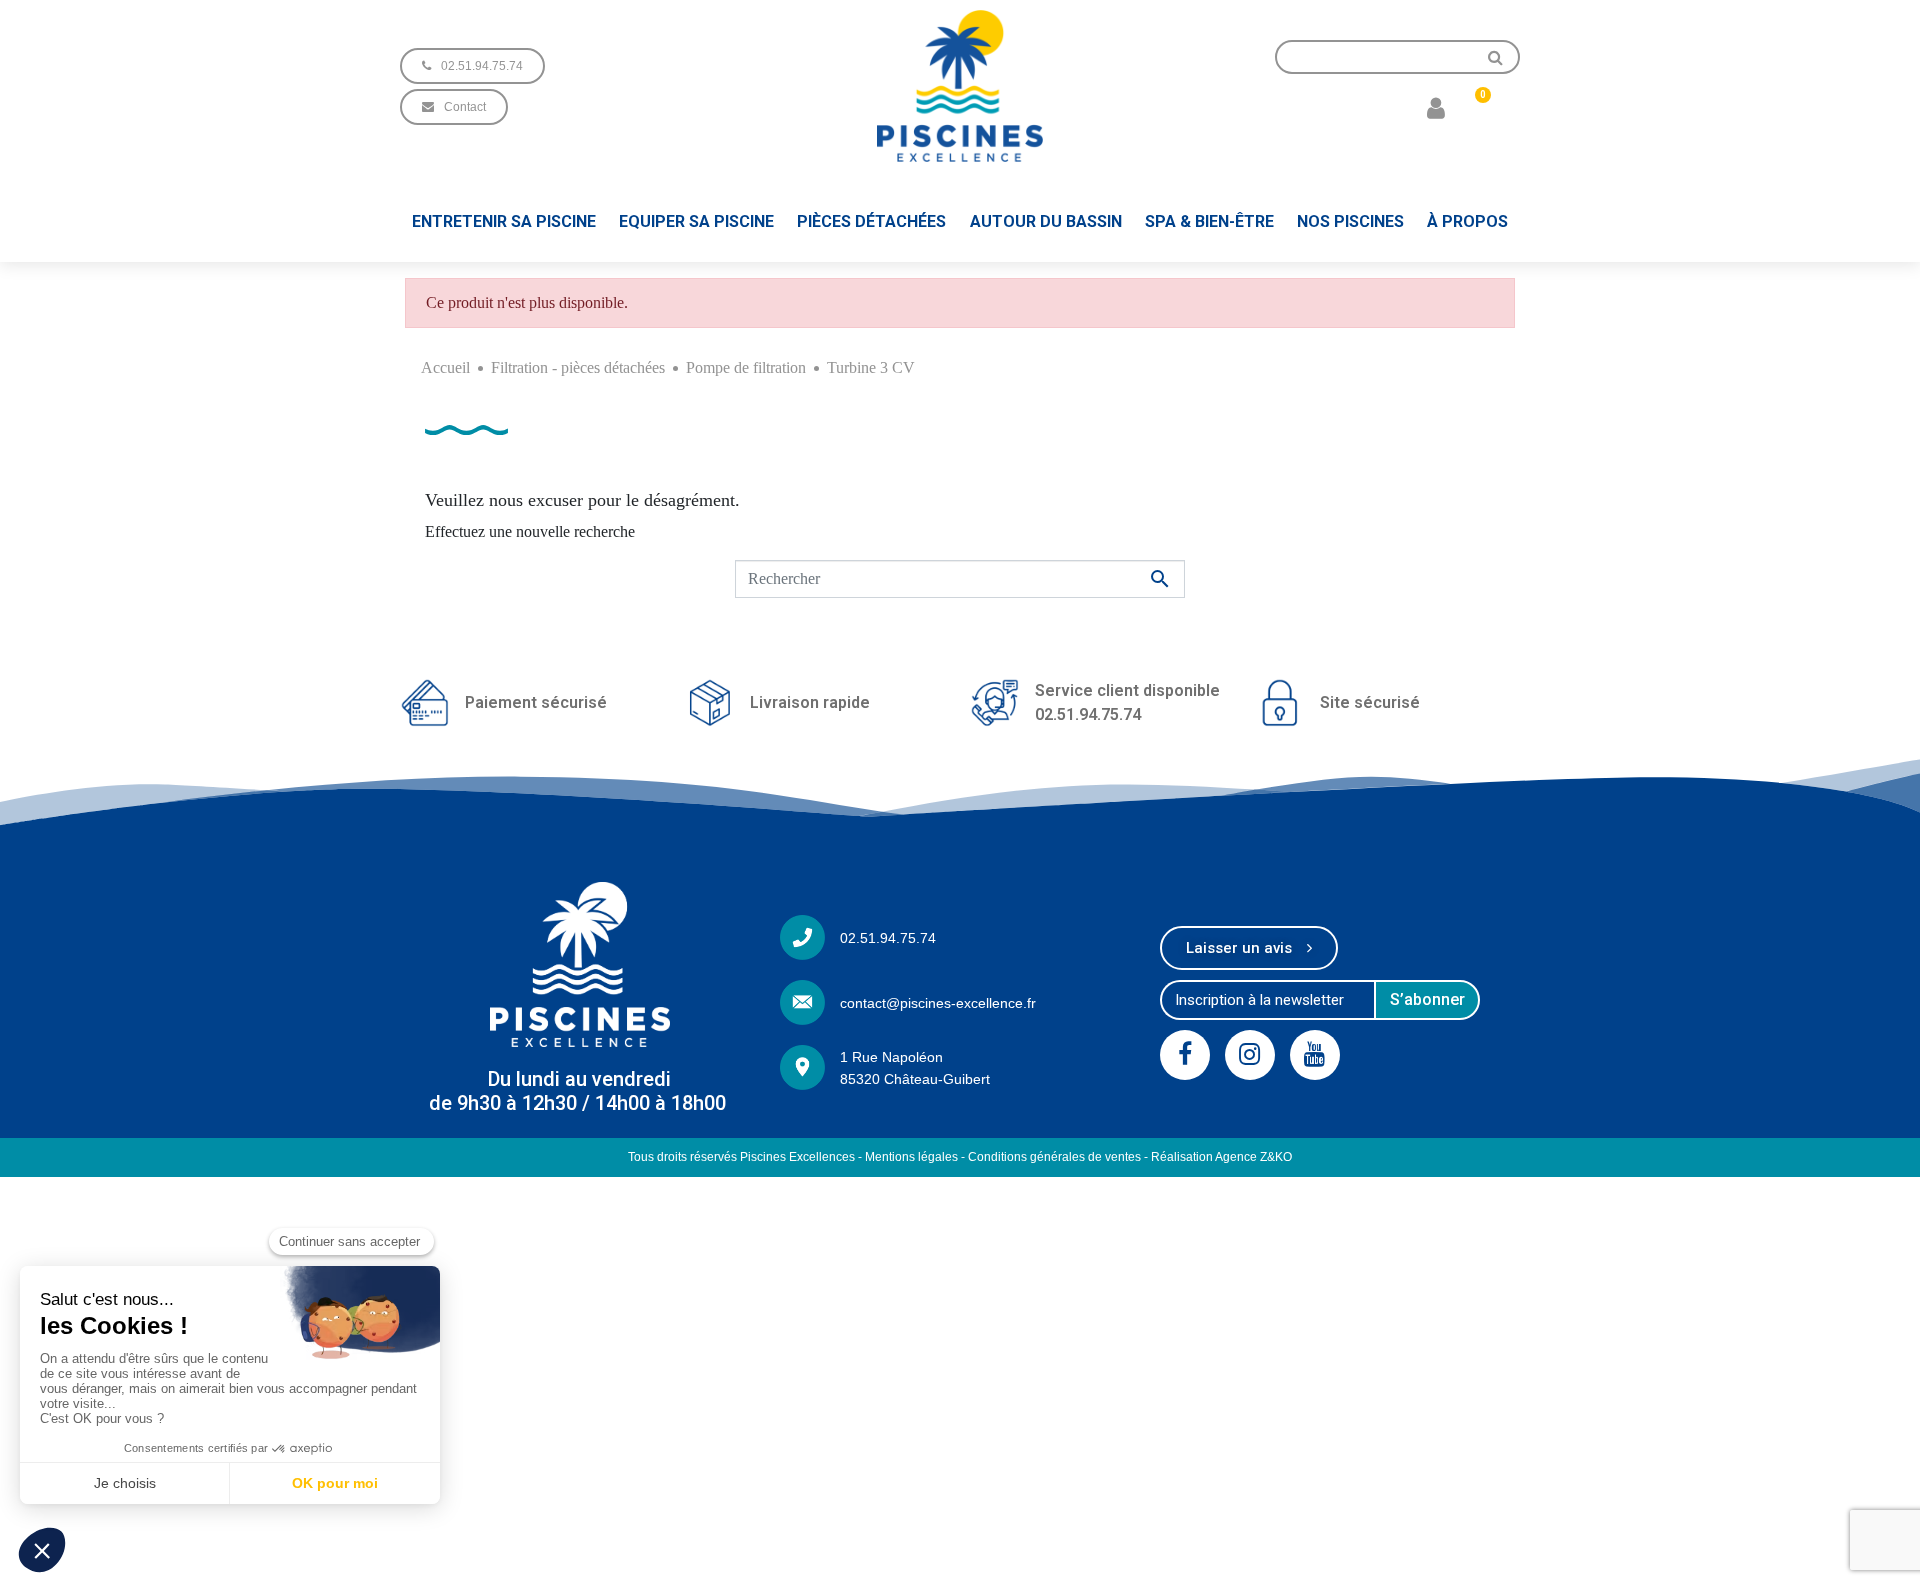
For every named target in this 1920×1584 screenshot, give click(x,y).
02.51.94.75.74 (888, 938)
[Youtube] (1315, 1055)
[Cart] (1474, 106)
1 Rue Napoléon (891, 1057)
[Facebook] (1185, 1055)
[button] (472, 66)
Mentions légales (911, 1157)
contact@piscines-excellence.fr (938, 1003)
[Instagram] (1250, 1055)
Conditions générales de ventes (1054, 1157)
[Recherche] (1496, 57)
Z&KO (1276, 1157)
